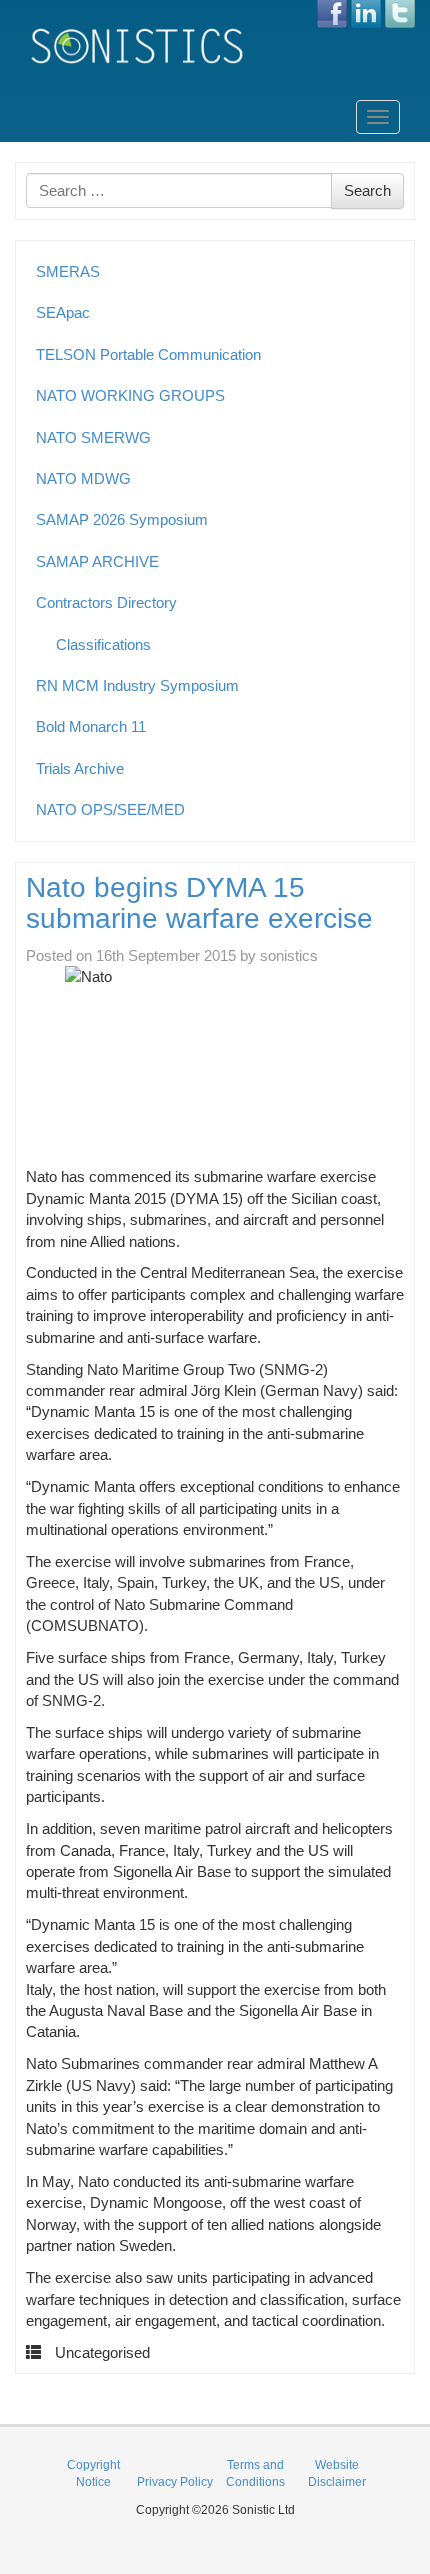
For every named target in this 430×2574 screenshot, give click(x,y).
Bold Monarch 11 (91, 726)
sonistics (289, 955)
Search (367, 190)
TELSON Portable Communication (148, 354)
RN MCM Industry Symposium (137, 685)
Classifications (103, 644)
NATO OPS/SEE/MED (110, 809)
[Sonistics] (138, 45)
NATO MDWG (83, 478)
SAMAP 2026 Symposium (122, 519)
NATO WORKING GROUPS (130, 395)
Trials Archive (80, 768)
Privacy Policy (175, 2482)
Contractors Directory (106, 602)
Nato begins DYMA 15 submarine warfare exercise (199, 903)
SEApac (63, 312)
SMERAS (68, 271)
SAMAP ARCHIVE (97, 561)
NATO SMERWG (93, 437)
